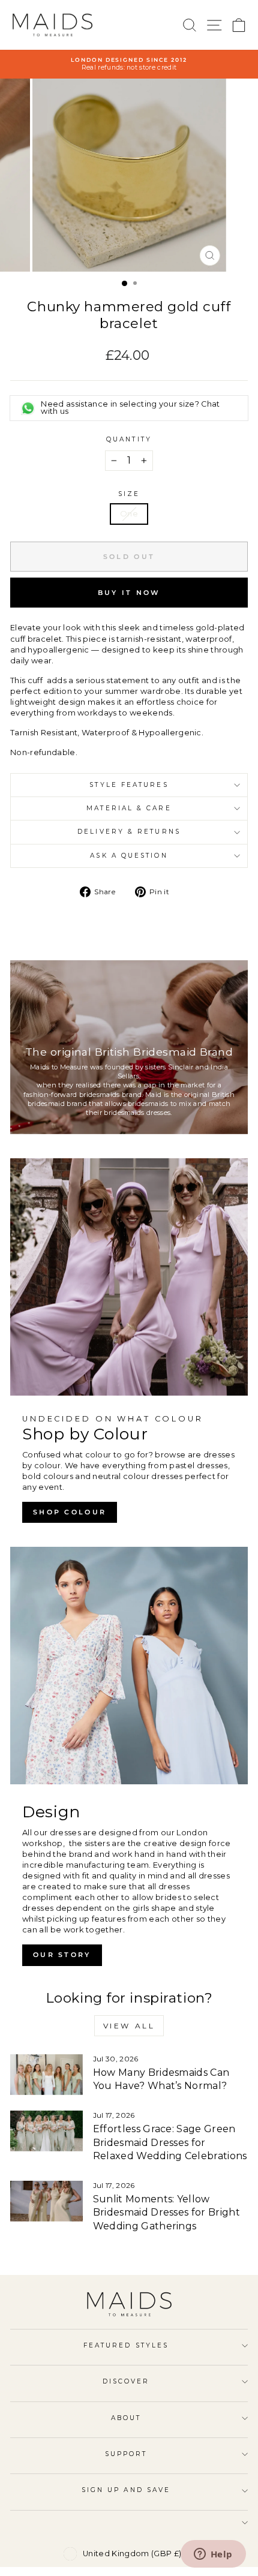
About (126, 2418)
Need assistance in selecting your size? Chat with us (130, 408)
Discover (126, 2381)
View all (129, 2026)
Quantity (129, 439)
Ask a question (129, 856)
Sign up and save (126, 2490)
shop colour (70, 1512)
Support (126, 2454)
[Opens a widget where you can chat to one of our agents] (213, 2555)
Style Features (129, 785)
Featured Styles (126, 2345)
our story (62, 1955)
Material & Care (129, 808)
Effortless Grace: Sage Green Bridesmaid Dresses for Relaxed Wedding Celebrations (170, 2142)
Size (129, 494)
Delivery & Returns (129, 832)
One (129, 514)
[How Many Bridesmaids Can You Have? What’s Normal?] (46, 2075)
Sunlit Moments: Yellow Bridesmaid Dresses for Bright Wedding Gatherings (166, 2213)
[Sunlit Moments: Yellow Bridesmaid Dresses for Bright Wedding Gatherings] (46, 2201)
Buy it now (129, 593)
